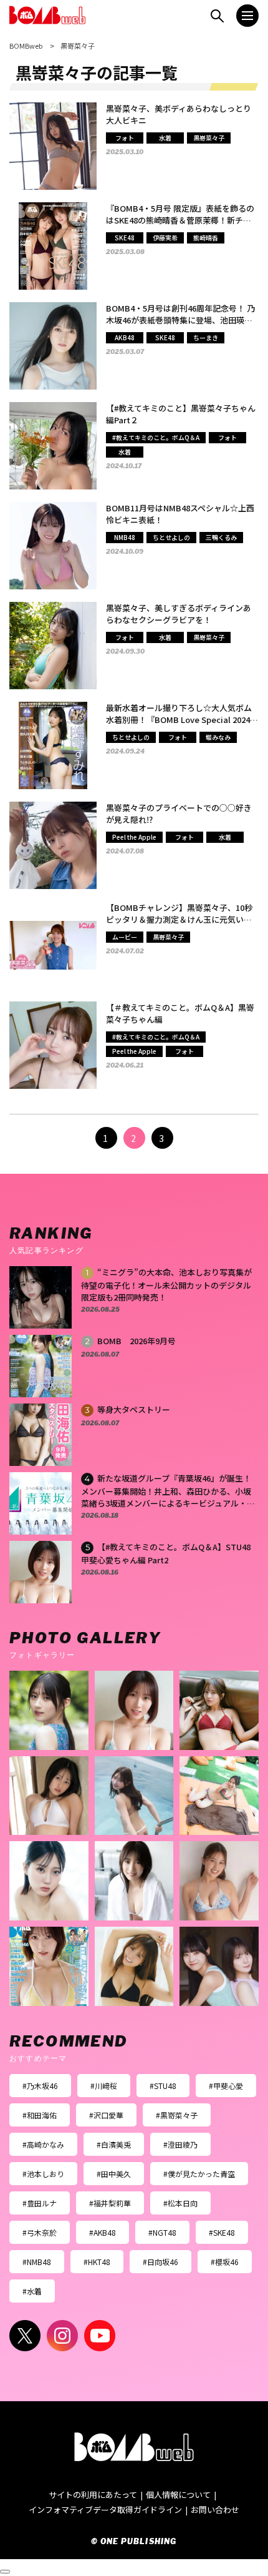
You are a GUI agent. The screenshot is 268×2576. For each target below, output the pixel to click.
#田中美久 (114, 2174)
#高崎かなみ (43, 2144)
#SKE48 (222, 2232)
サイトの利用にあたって (93, 2495)
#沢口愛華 (106, 2115)
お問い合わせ (215, 2510)
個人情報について (178, 2495)
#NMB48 (37, 2262)
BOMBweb (26, 46)
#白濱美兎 (114, 2144)
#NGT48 (162, 2232)
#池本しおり (43, 2174)
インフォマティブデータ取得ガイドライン (105, 2510)
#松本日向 (180, 2203)
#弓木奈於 (40, 2232)
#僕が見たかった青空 (199, 2174)
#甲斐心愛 (226, 2086)
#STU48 (163, 2086)
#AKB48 (103, 2232)
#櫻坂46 (225, 2262)
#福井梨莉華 (110, 2203)
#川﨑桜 (104, 2086)
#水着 (32, 2291)
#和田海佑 (40, 2115)
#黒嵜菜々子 (177, 2115)
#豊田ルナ (40, 2203)
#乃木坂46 (40, 2086)
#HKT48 (97, 2262)
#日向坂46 (160, 2262)
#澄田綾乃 (180, 2144)
